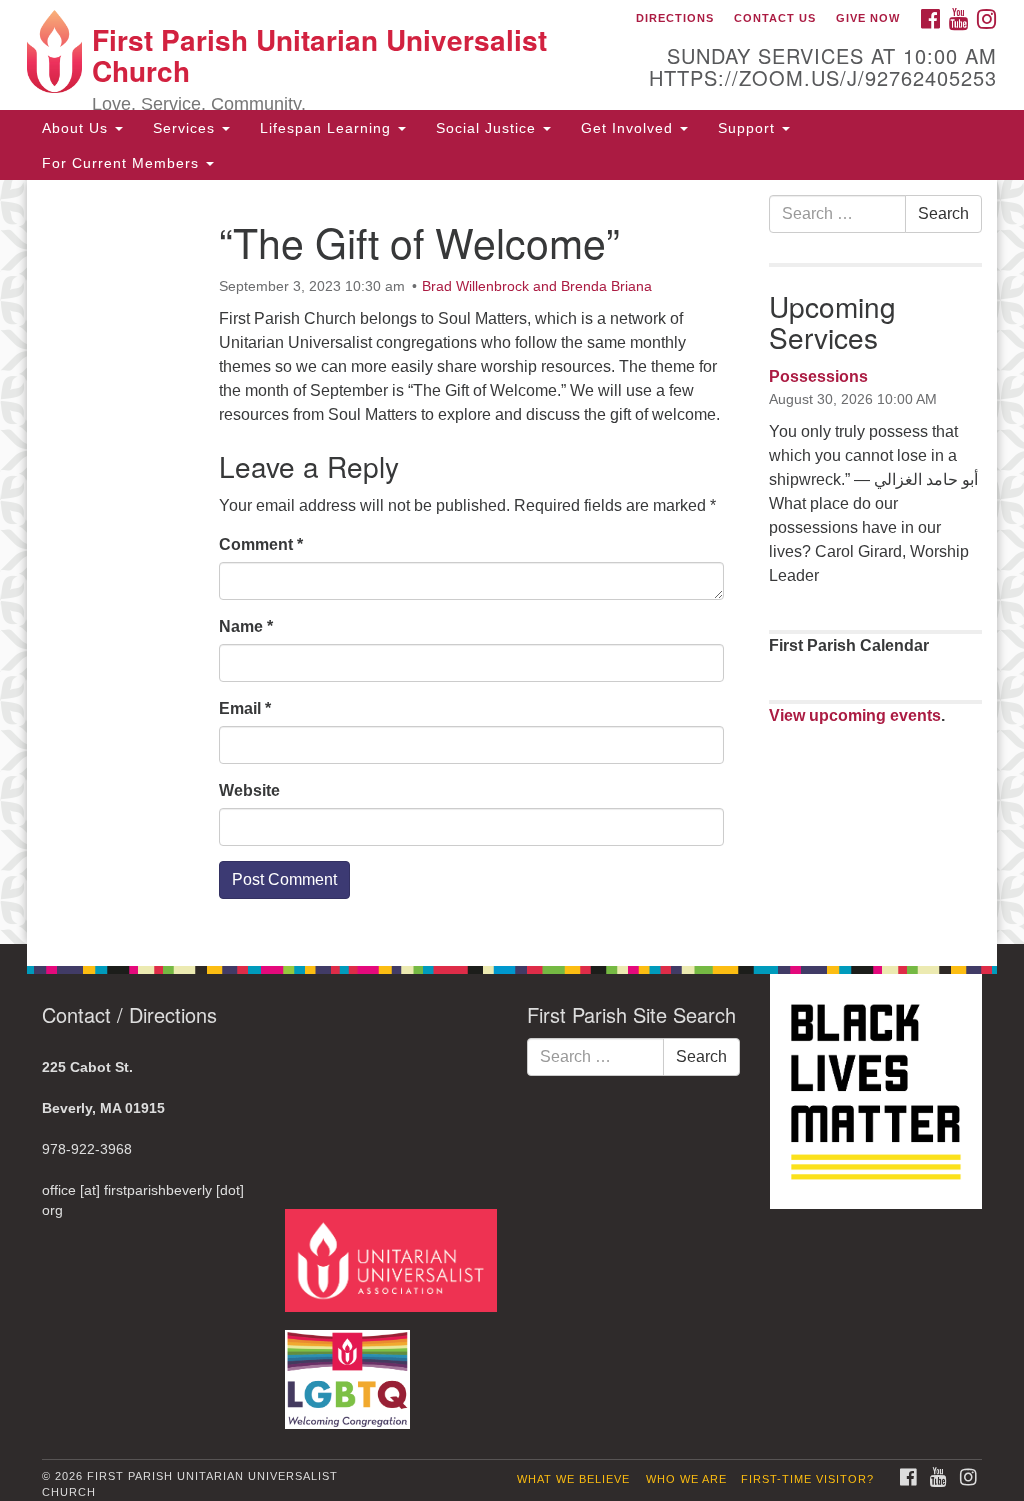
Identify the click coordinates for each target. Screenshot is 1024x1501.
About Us (77, 128)
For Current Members (123, 163)
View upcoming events (855, 715)
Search (943, 213)
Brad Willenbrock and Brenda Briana (537, 286)
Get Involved (629, 128)
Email (245, 708)
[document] (512, 562)
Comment (261, 544)
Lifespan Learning (328, 128)
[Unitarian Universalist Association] (393, 1259)
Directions (675, 18)
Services (186, 128)
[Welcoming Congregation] (350, 1369)
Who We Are (686, 1479)
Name (246, 626)
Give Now (868, 18)
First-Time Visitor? (807, 1479)
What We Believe (573, 1479)
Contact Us (775, 18)
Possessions (818, 376)
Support (749, 128)
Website (249, 790)
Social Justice (488, 128)
